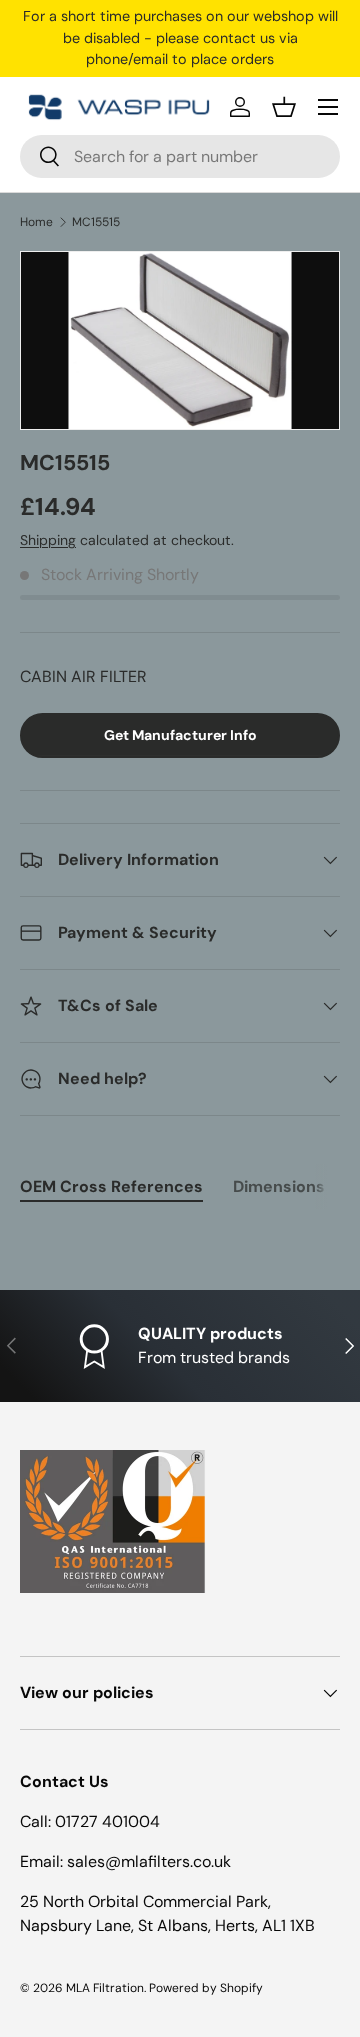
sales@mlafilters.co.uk (149, 1861)
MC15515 (96, 222)
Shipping (48, 540)
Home (36, 222)
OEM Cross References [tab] (111, 1186)
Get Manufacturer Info (180, 735)
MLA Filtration (105, 1988)
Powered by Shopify (206, 1988)
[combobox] (180, 156)
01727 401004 (107, 1821)
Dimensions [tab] (279, 1186)
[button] (284, 107)
